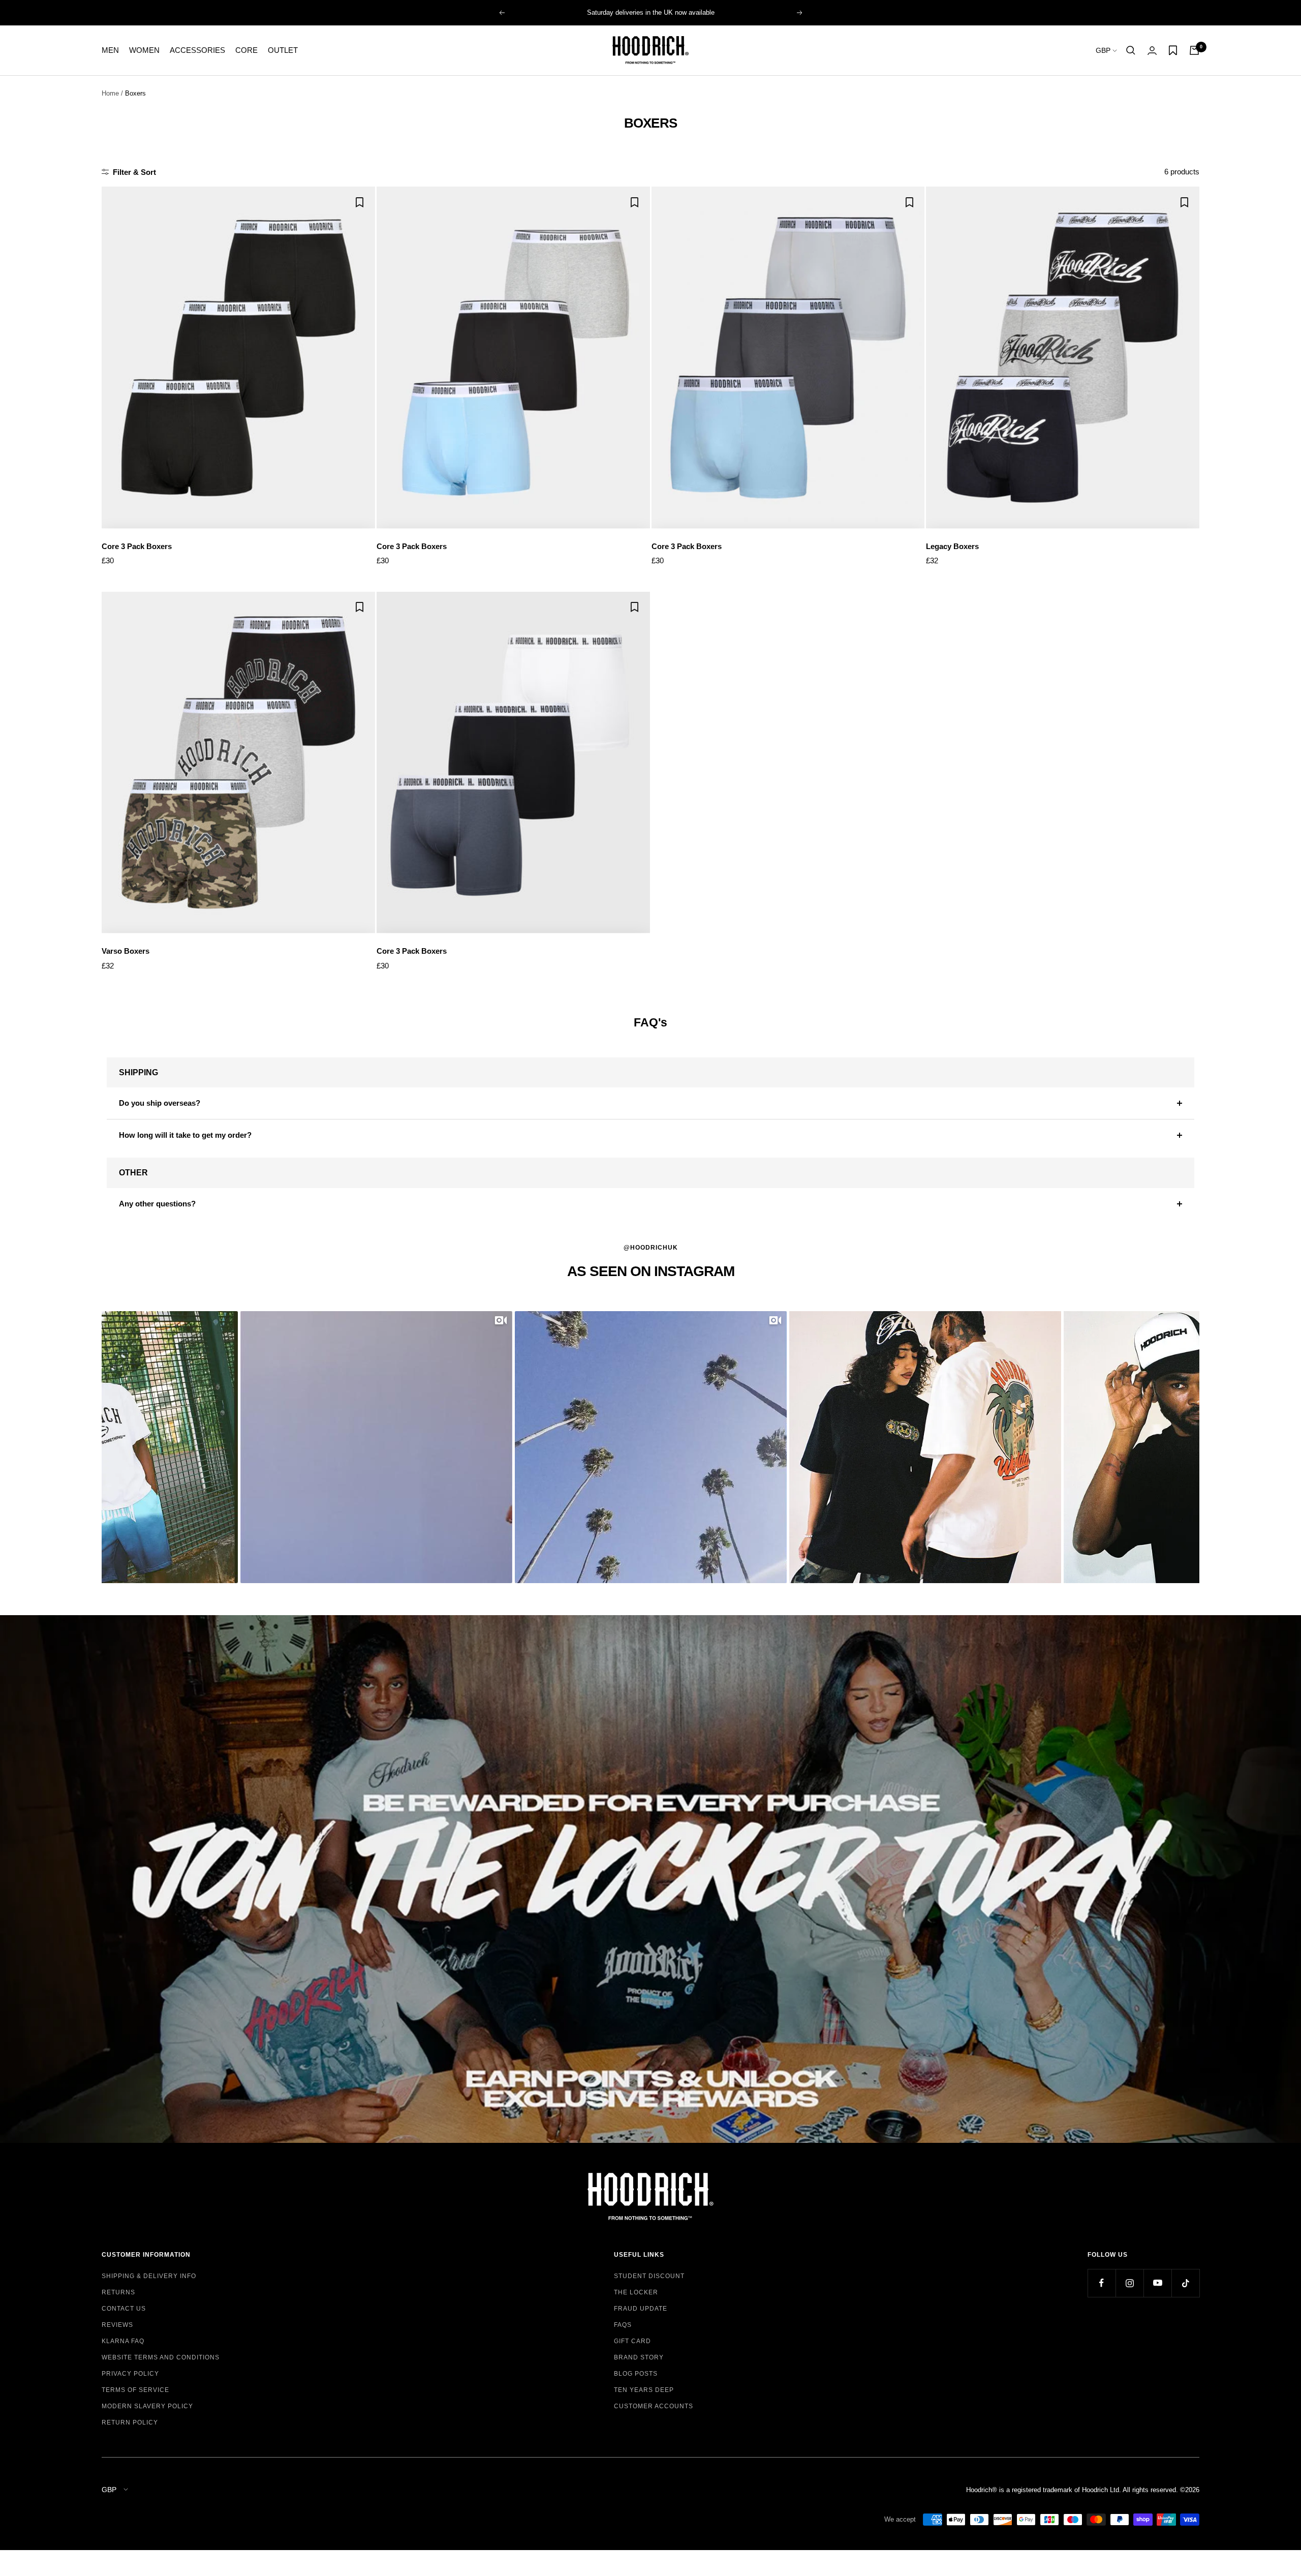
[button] (376, 1447)
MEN (110, 50)
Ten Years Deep (644, 2390)
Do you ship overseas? (160, 1103)
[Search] (1131, 50)
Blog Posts (636, 2374)
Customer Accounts (654, 2406)
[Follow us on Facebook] (1102, 2283)
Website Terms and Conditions (161, 2357)
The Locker (636, 2292)
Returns (118, 2292)
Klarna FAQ (123, 2341)
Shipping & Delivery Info (149, 2276)
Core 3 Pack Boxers (137, 546)
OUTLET (283, 50)
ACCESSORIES (197, 50)
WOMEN (144, 50)
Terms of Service (135, 2390)
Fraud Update (641, 2309)
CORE (246, 50)
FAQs (623, 2325)
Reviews (117, 2325)
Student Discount (649, 2276)
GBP (1104, 50)
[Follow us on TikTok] (1185, 2283)
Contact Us (124, 2309)
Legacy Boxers (952, 546)
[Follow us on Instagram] (1129, 2283)
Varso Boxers (126, 951)
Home (110, 93)
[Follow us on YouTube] (1157, 2283)
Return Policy (130, 2422)
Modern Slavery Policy (147, 2406)
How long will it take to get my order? (185, 1135)
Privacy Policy (130, 2374)
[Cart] (1194, 50)
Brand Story (639, 2357)
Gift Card (632, 2341)
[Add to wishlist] (360, 202)
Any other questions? (157, 1204)
